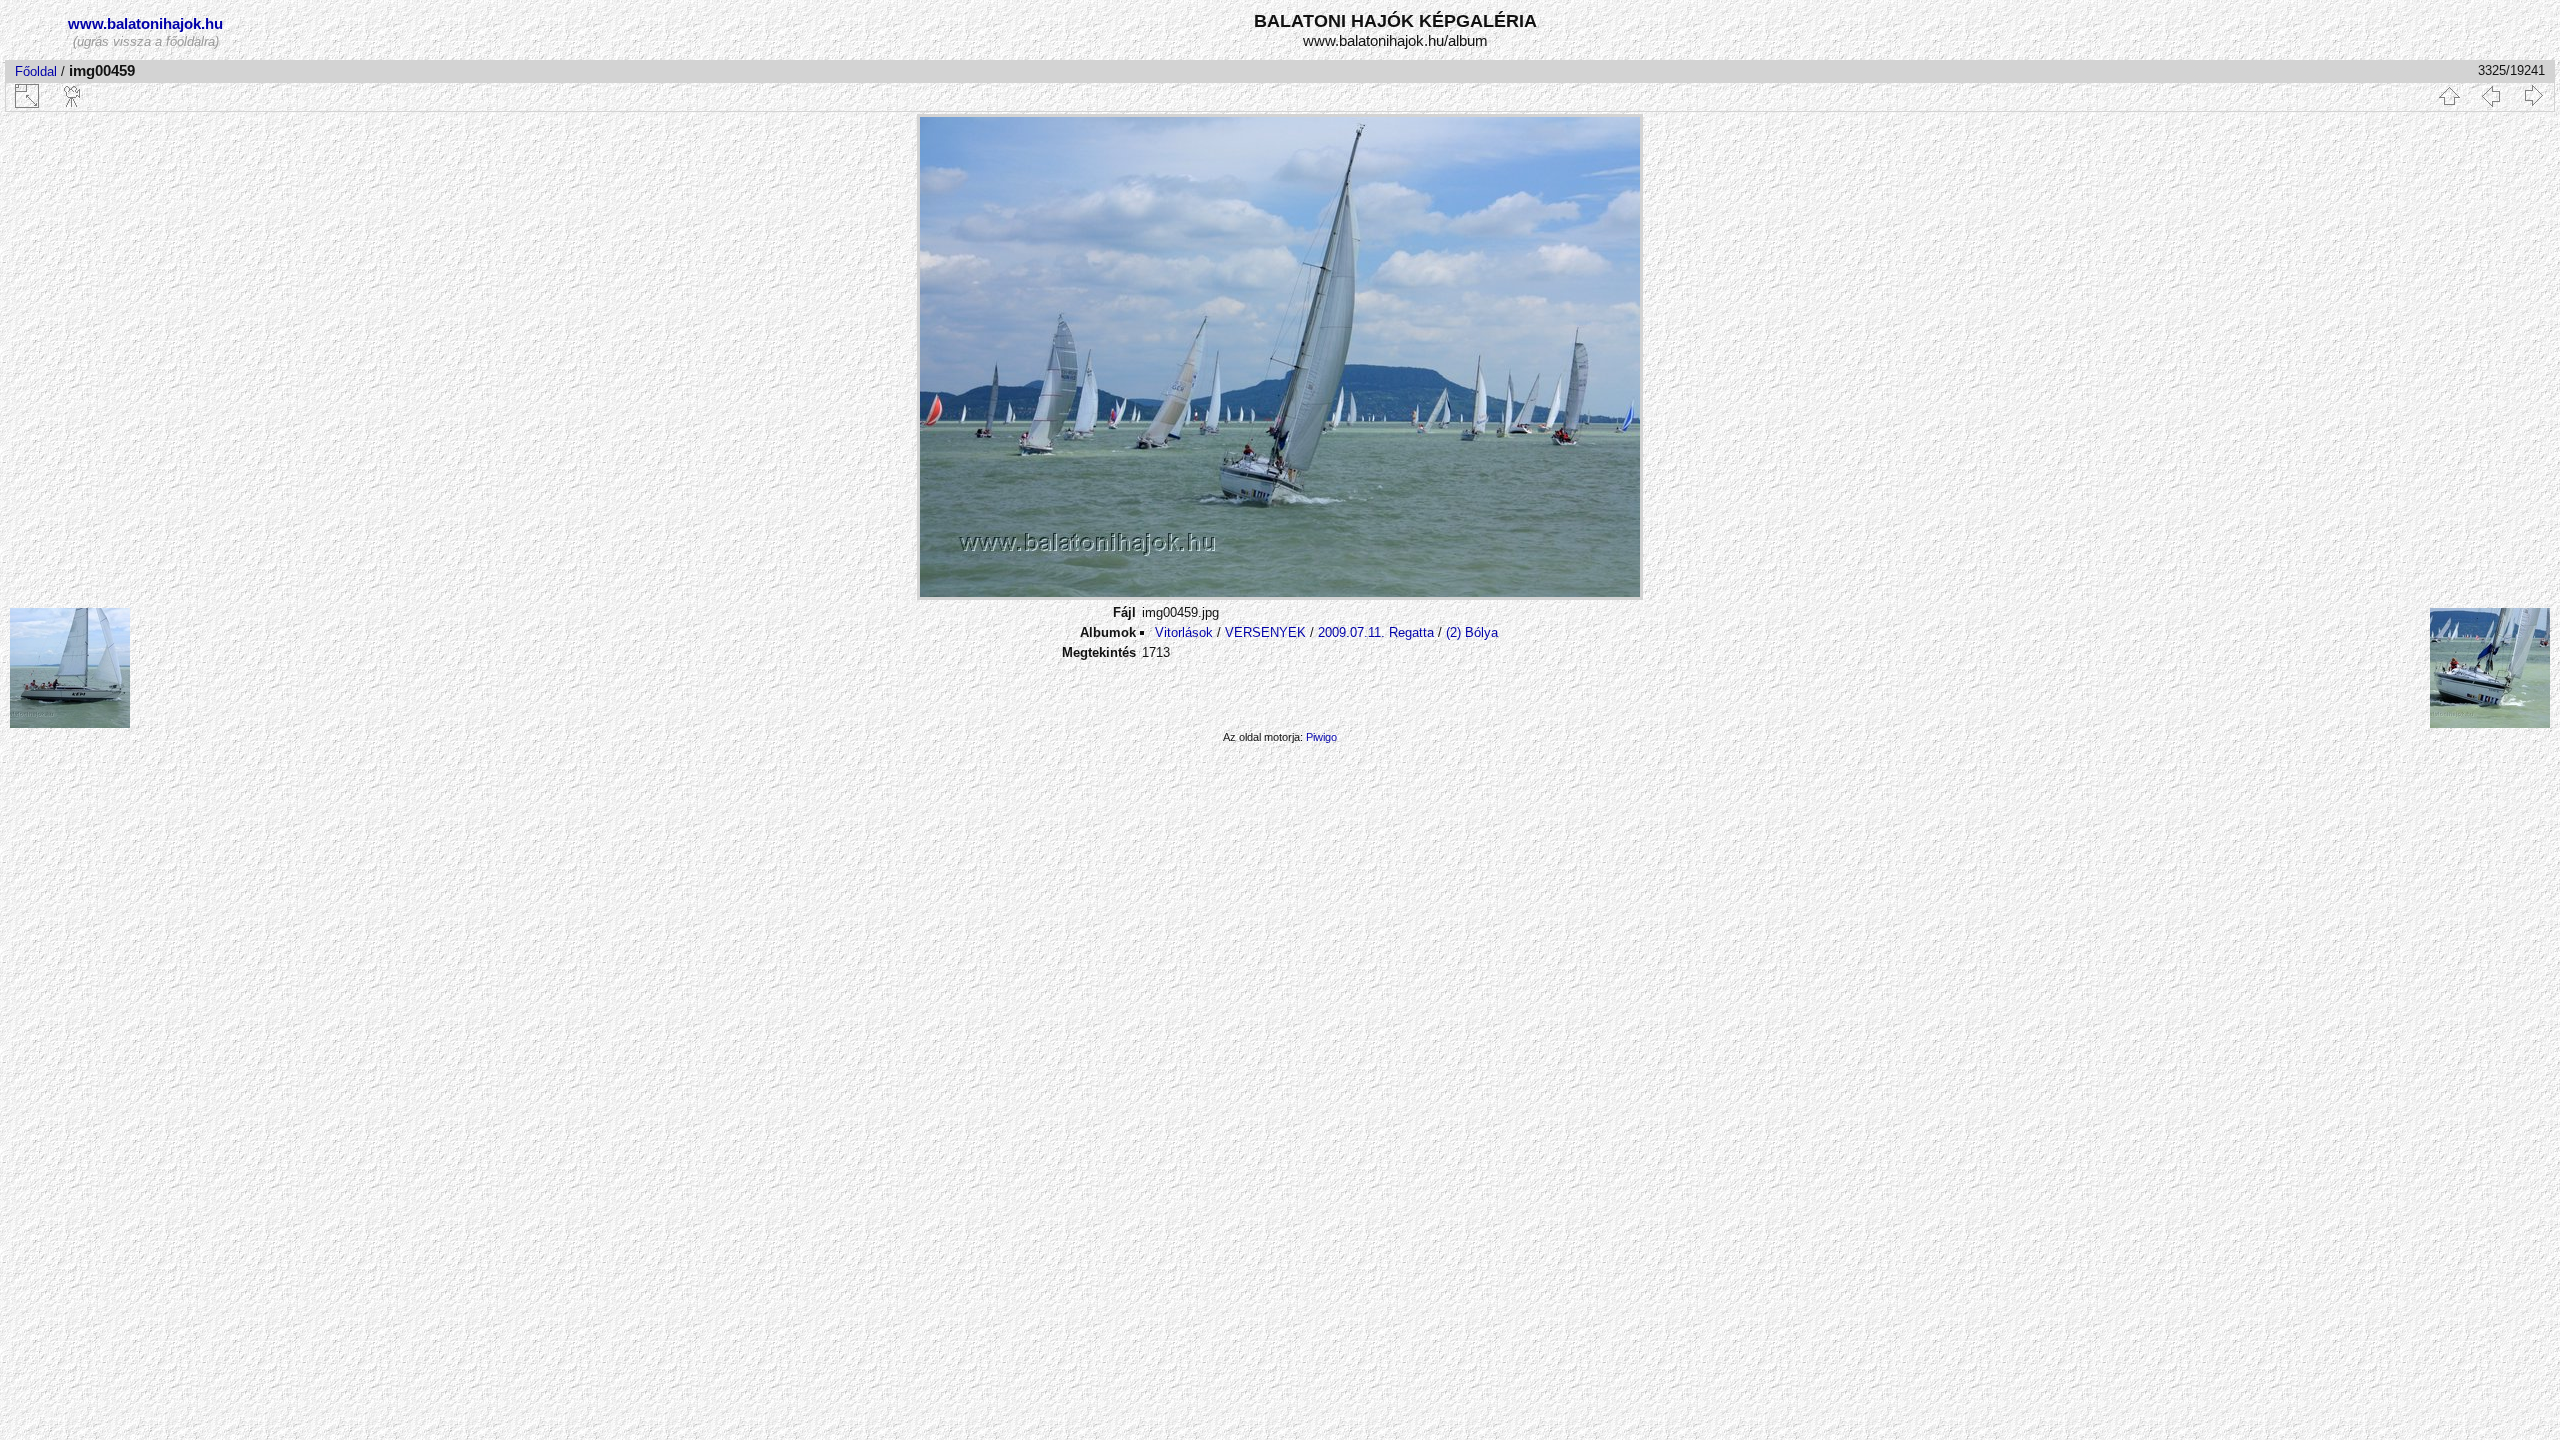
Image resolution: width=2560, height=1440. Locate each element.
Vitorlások (1184, 632)
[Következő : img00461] (2533, 96)
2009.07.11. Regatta (1376, 632)
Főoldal (36, 71)
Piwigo (1321, 737)
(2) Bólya (1472, 632)
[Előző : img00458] (2491, 96)
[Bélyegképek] (2449, 96)
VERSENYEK (1265, 632)
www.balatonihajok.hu (145, 23)
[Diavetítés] (73, 96)
